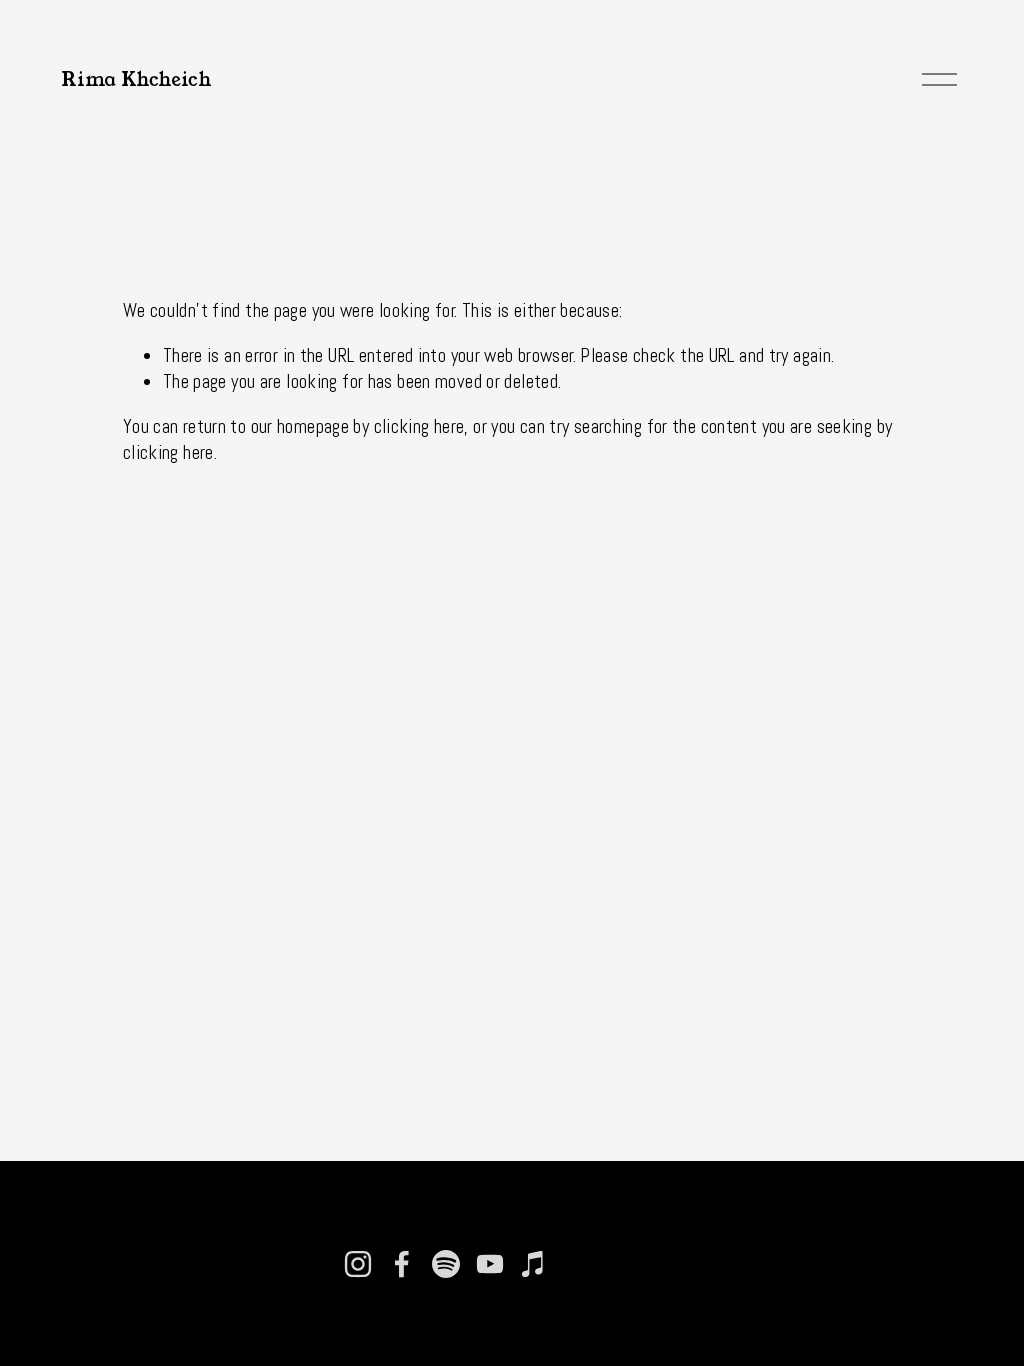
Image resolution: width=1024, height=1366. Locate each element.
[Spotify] (446, 1264)
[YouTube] (490, 1264)
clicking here (419, 427)
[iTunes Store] (534, 1264)
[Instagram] (358, 1264)
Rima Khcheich (136, 79)
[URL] (578, 1264)
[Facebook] (402, 1264)
